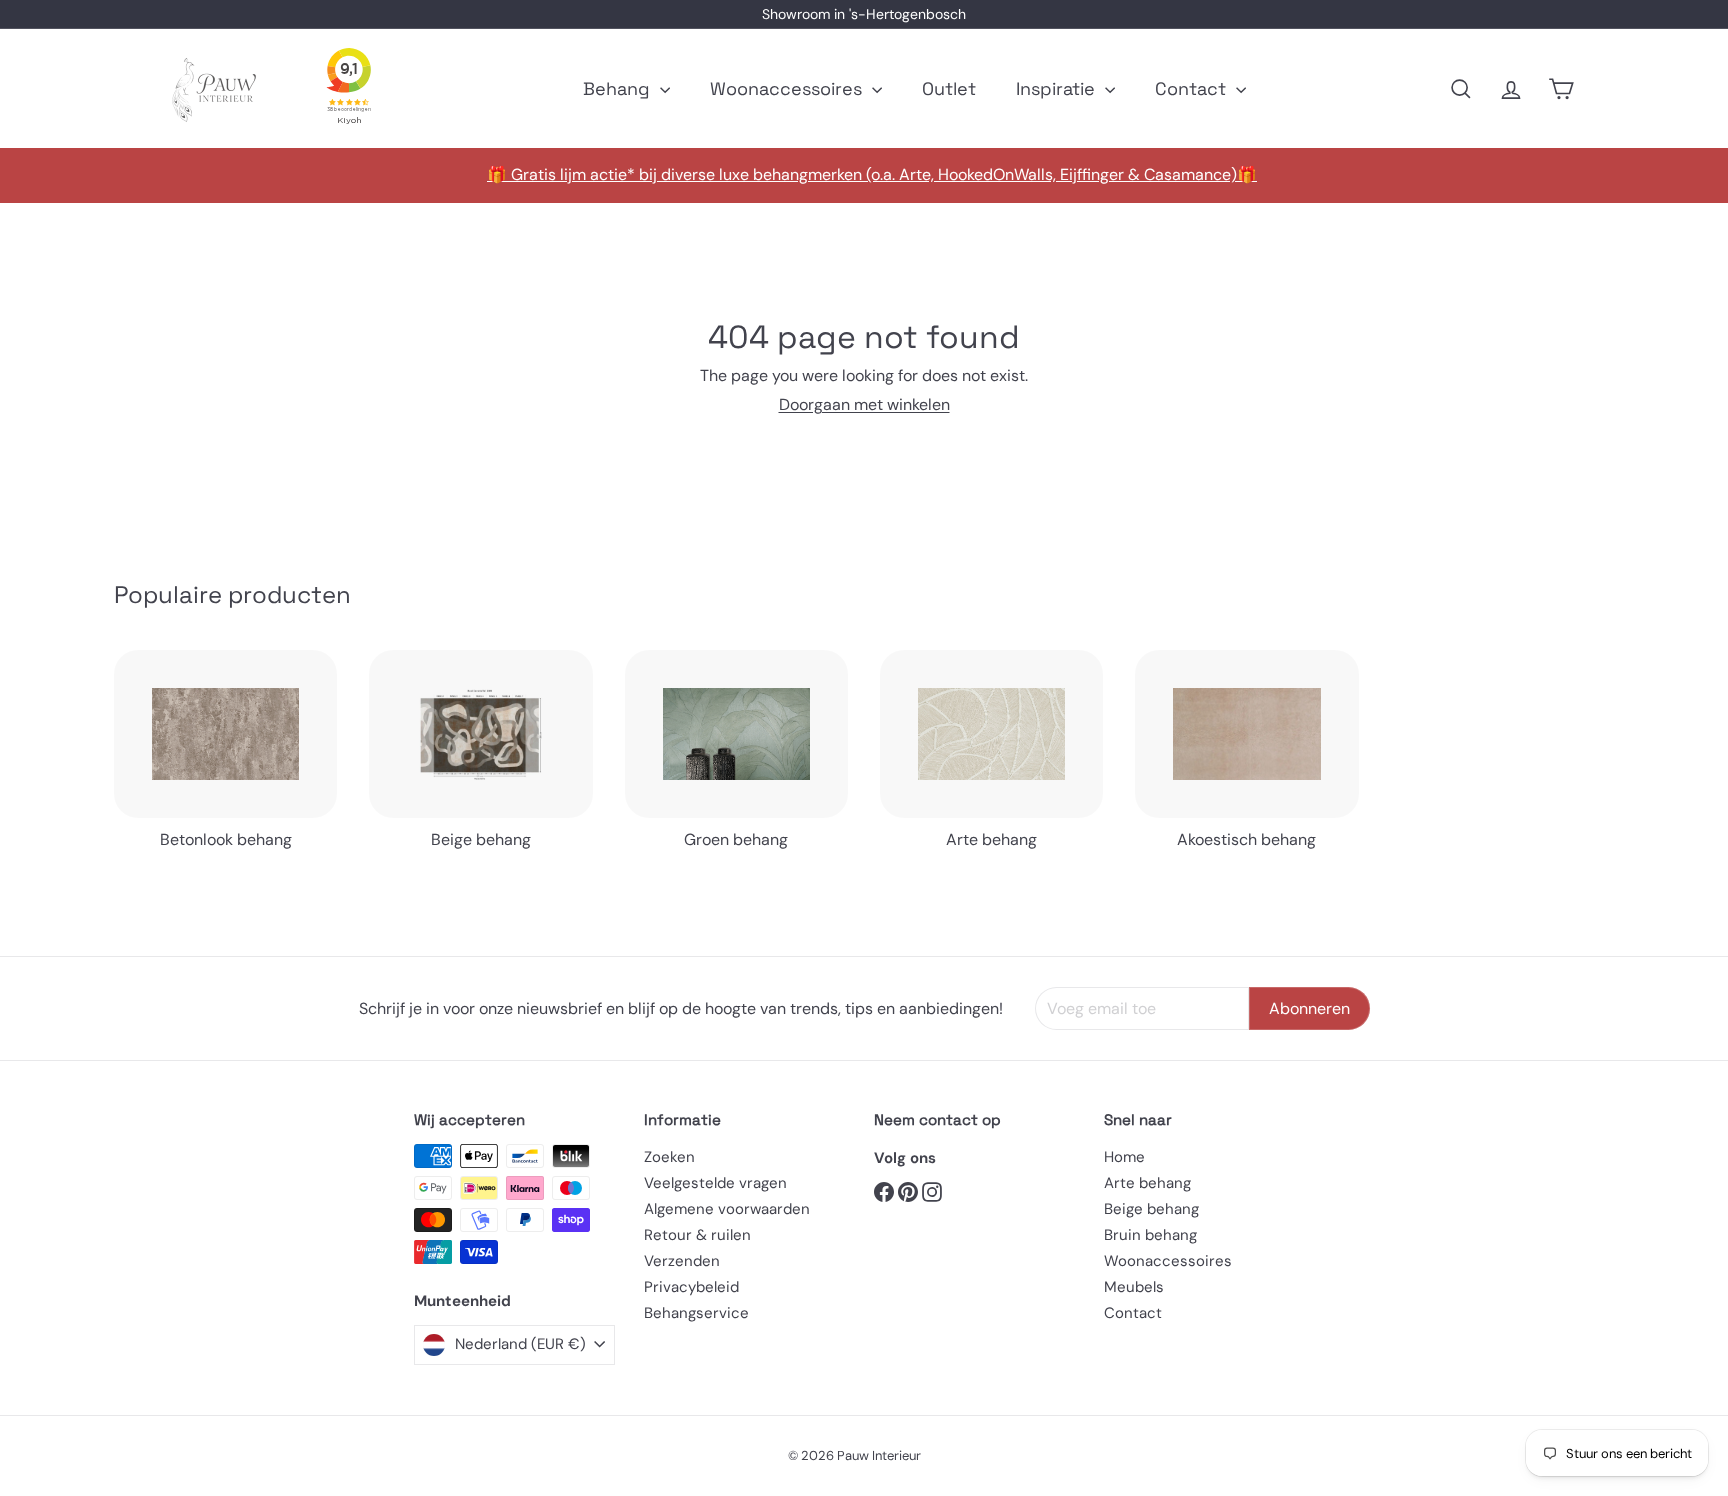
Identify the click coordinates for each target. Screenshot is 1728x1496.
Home (1124, 1157)
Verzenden (682, 1261)
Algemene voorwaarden (727, 1209)
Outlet (949, 88)
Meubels (1134, 1287)
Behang (619, 88)
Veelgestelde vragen (715, 1183)
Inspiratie (1058, 88)
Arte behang (1147, 1183)
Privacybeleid (691, 1287)
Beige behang (1151, 1209)
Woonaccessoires (788, 88)
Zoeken (669, 1157)
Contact (1193, 88)
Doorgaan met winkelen (864, 404)
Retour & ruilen (697, 1235)
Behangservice (696, 1313)
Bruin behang (1150, 1235)
